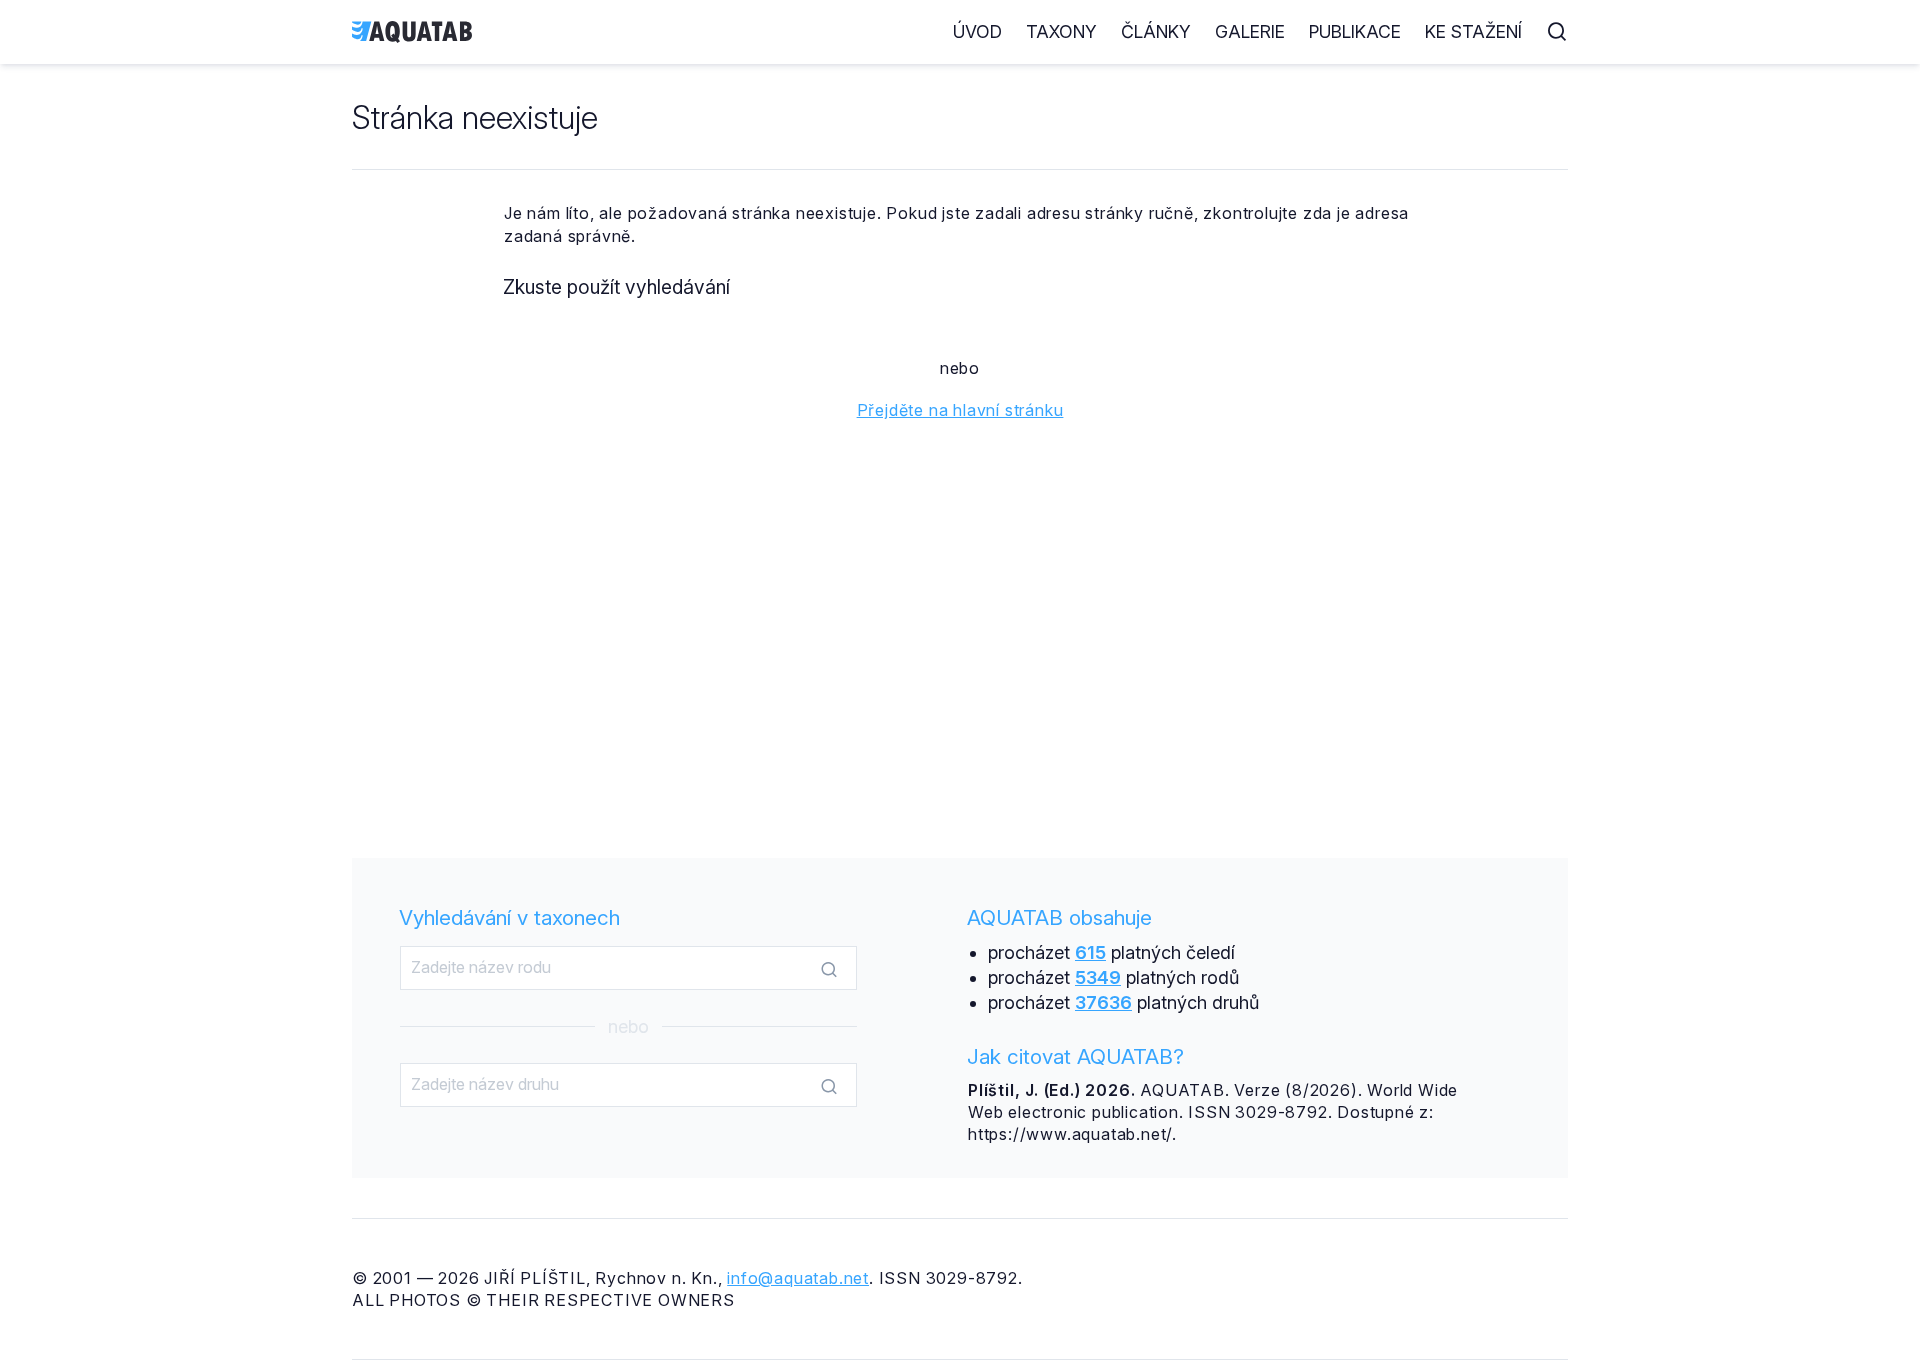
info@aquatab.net (798, 1278)
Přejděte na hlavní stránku (960, 410)
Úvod (977, 31)
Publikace (1355, 31)
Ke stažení (1473, 31)
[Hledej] (829, 969)
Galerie (1250, 31)
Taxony (1061, 31)
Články (1156, 31)
